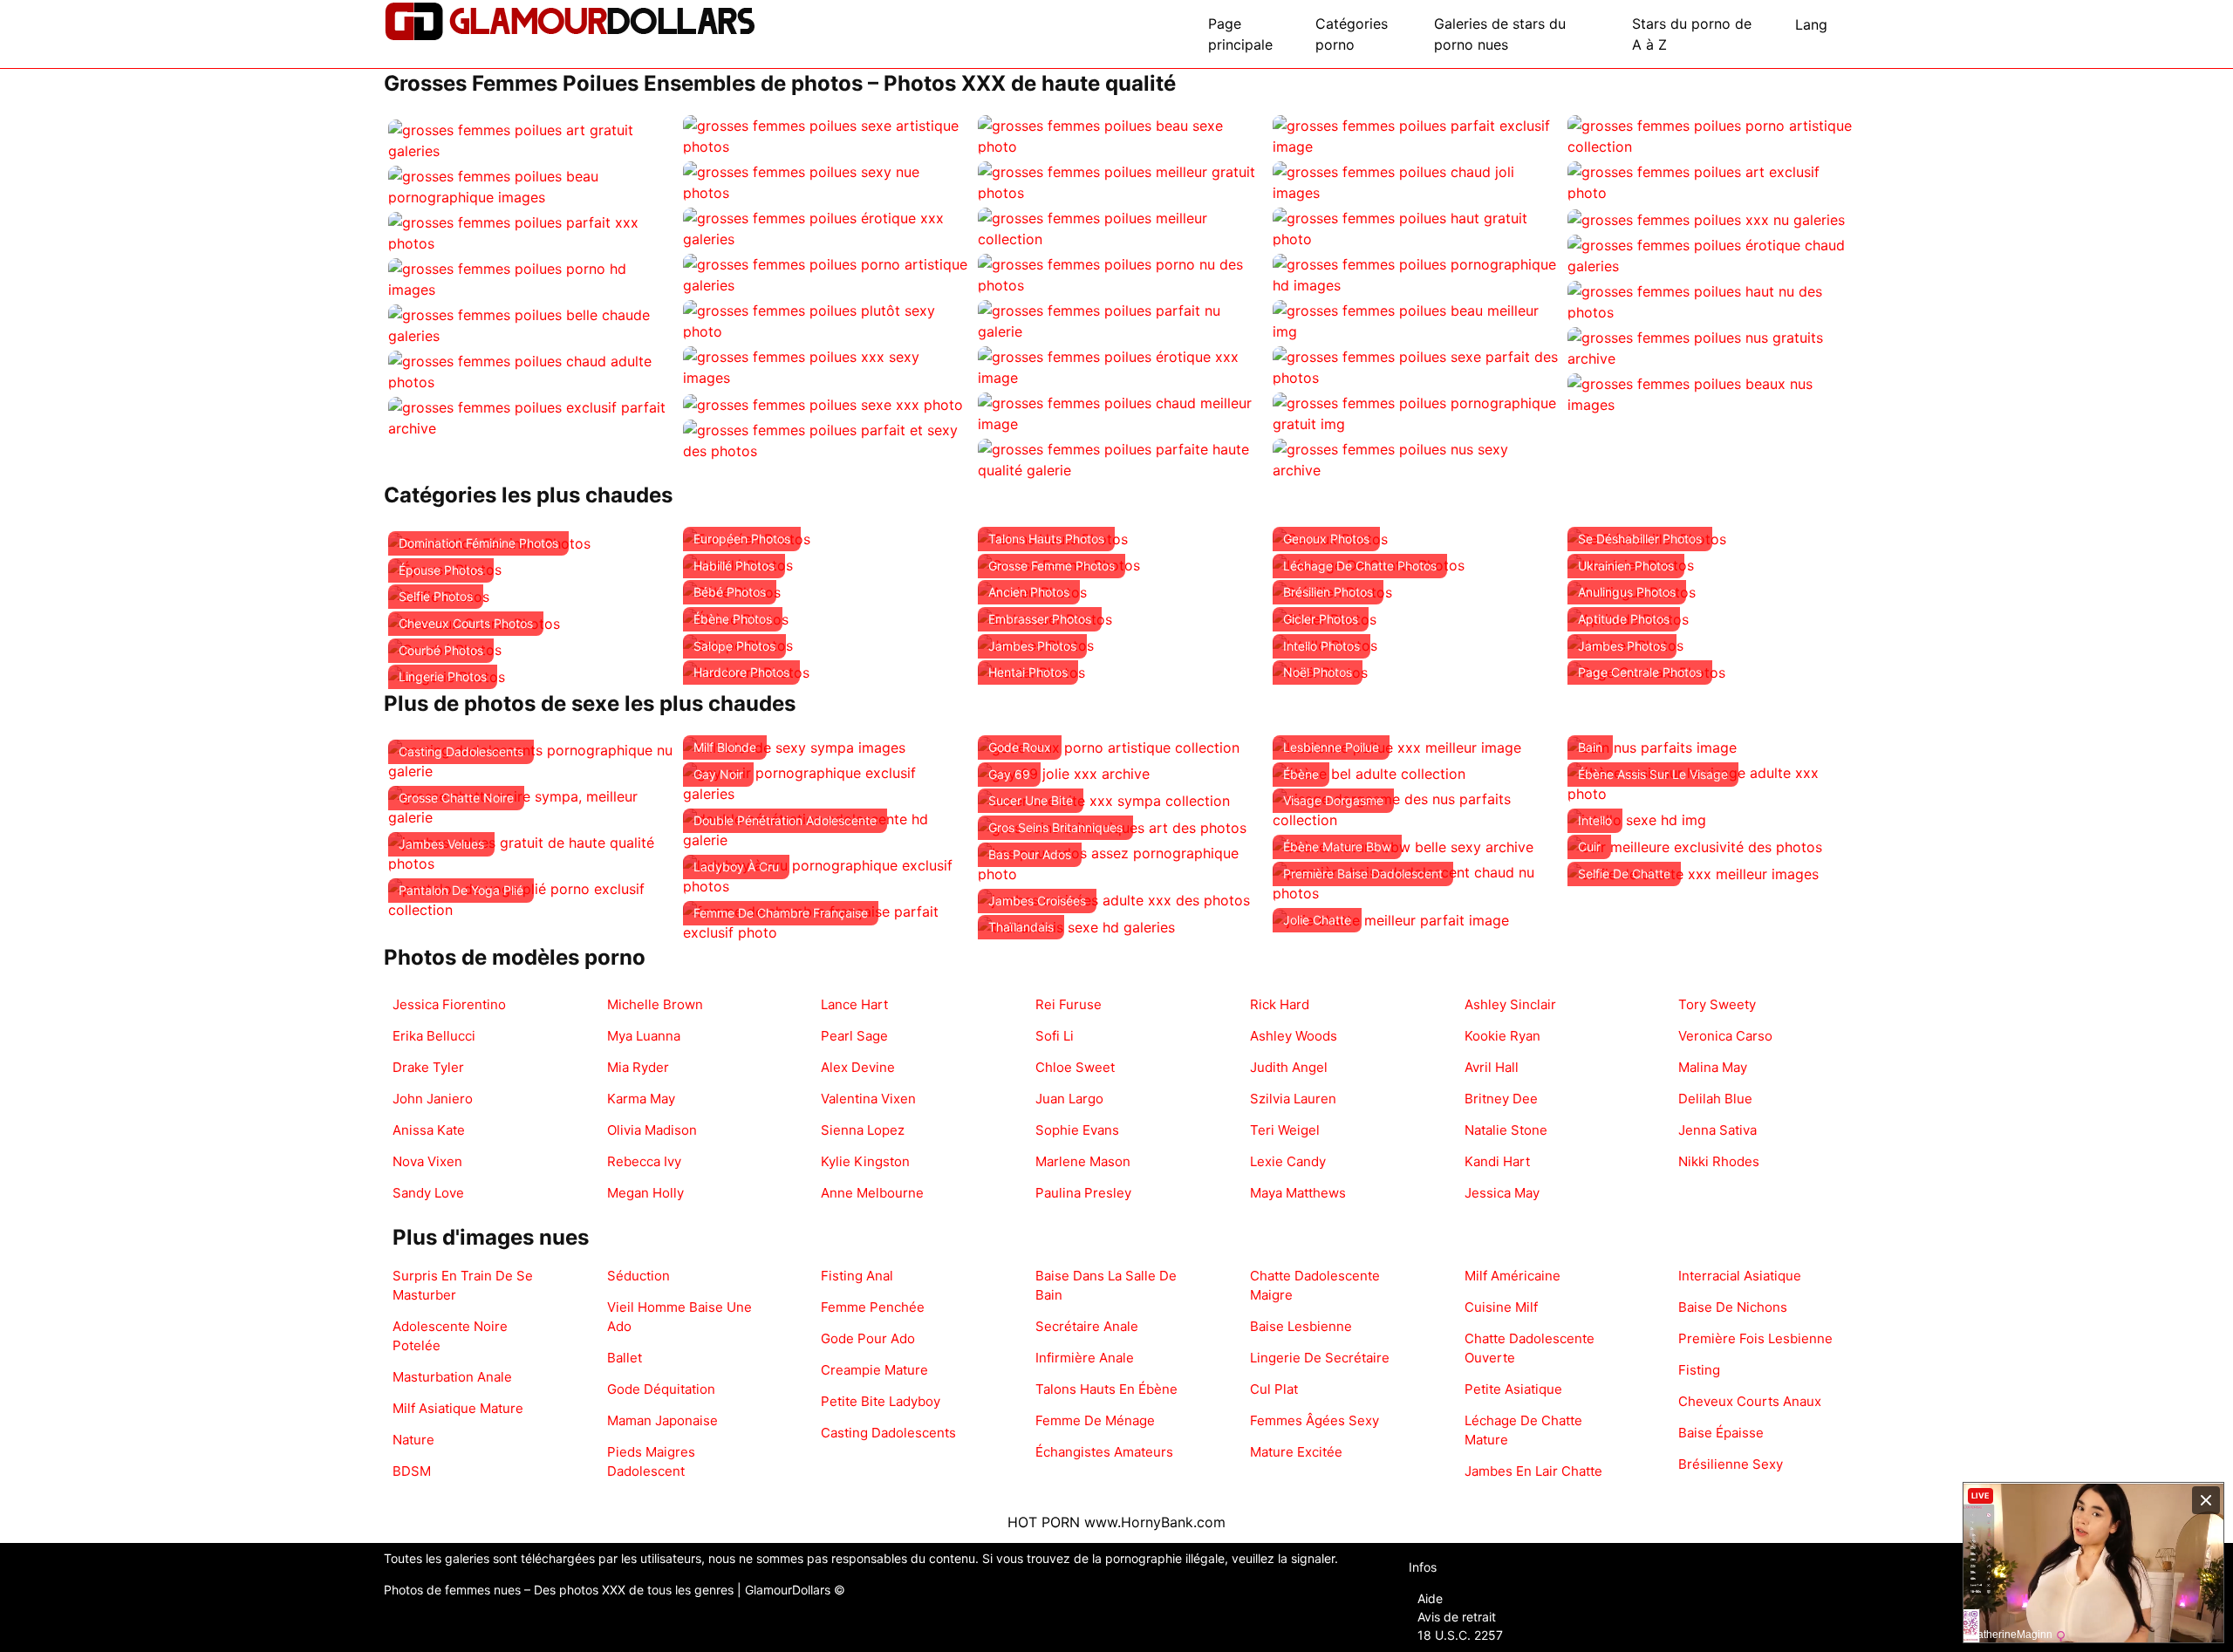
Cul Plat (1274, 1389)
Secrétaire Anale (1087, 1326)
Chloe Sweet (1075, 1067)
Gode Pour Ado (868, 1338)
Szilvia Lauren (1293, 1099)
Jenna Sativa (1717, 1130)
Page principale (1240, 34)
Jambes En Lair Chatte (1533, 1471)
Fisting (1699, 1370)
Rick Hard (1280, 1004)
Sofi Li (1055, 1036)
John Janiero (433, 1099)
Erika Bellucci (434, 1036)
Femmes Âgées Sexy (1315, 1420)
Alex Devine (858, 1067)
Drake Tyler (428, 1067)
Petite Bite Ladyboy (881, 1401)
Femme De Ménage (1095, 1420)
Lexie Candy (1288, 1161)
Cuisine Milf (1501, 1307)
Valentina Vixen (868, 1099)
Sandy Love (428, 1193)
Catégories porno (1352, 34)
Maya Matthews (1298, 1193)
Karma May (641, 1099)
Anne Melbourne (872, 1193)
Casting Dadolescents (888, 1433)
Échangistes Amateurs (1104, 1452)
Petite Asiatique (1513, 1389)
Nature (413, 1440)
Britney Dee (1501, 1099)
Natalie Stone (1506, 1130)
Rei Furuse (1069, 1004)
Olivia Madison (652, 1130)
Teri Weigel (1285, 1130)
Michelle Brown (655, 1004)
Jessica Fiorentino (449, 1004)
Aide (1430, 1598)
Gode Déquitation (661, 1389)
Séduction (638, 1276)
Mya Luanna (644, 1036)
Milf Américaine (1513, 1276)
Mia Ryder (638, 1067)
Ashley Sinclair (1510, 1004)
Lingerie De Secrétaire (1320, 1358)
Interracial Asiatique (1740, 1276)
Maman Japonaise (662, 1420)
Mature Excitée (1296, 1452)
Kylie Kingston (865, 1161)
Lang (1811, 24)
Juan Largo (1069, 1099)
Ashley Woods (1294, 1036)
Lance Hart (854, 1004)
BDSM (412, 1471)
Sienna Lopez (863, 1130)
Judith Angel (1289, 1067)
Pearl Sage (854, 1036)
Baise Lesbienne (1301, 1326)
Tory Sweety (1717, 1004)
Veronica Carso (1725, 1036)
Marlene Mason (1083, 1161)
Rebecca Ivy (644, 1161)
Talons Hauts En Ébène (1106, 1389)
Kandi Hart (1497, 1161)
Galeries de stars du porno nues (1500, 34)
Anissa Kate (429, 1130)
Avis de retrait (1457, 1617)
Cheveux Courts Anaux (1750, 1401)
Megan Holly (645, 1193)
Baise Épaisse (1721, 1433)
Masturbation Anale (452, 1377)
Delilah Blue (1715, 1099)
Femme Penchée (873, 1307)
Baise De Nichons (1733, 1307)
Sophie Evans (1077, 1130)
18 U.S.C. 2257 (1460, 1635)
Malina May (1713, 1067)
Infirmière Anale (1085, 1358)
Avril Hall (1492, 1067)
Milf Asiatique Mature (458, 1408)
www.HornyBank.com (1155, 1522)
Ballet (625, 1358)
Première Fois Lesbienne (1755, 1338)
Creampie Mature (874, 1370)
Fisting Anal (857, 1276)
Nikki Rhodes (1719, 1161)
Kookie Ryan (1502, 1036)
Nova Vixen (427, 1161)
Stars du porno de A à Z (1692, 34)
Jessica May (1502, 1193)
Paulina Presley (1083, 1193)
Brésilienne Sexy (1731, 1464)
